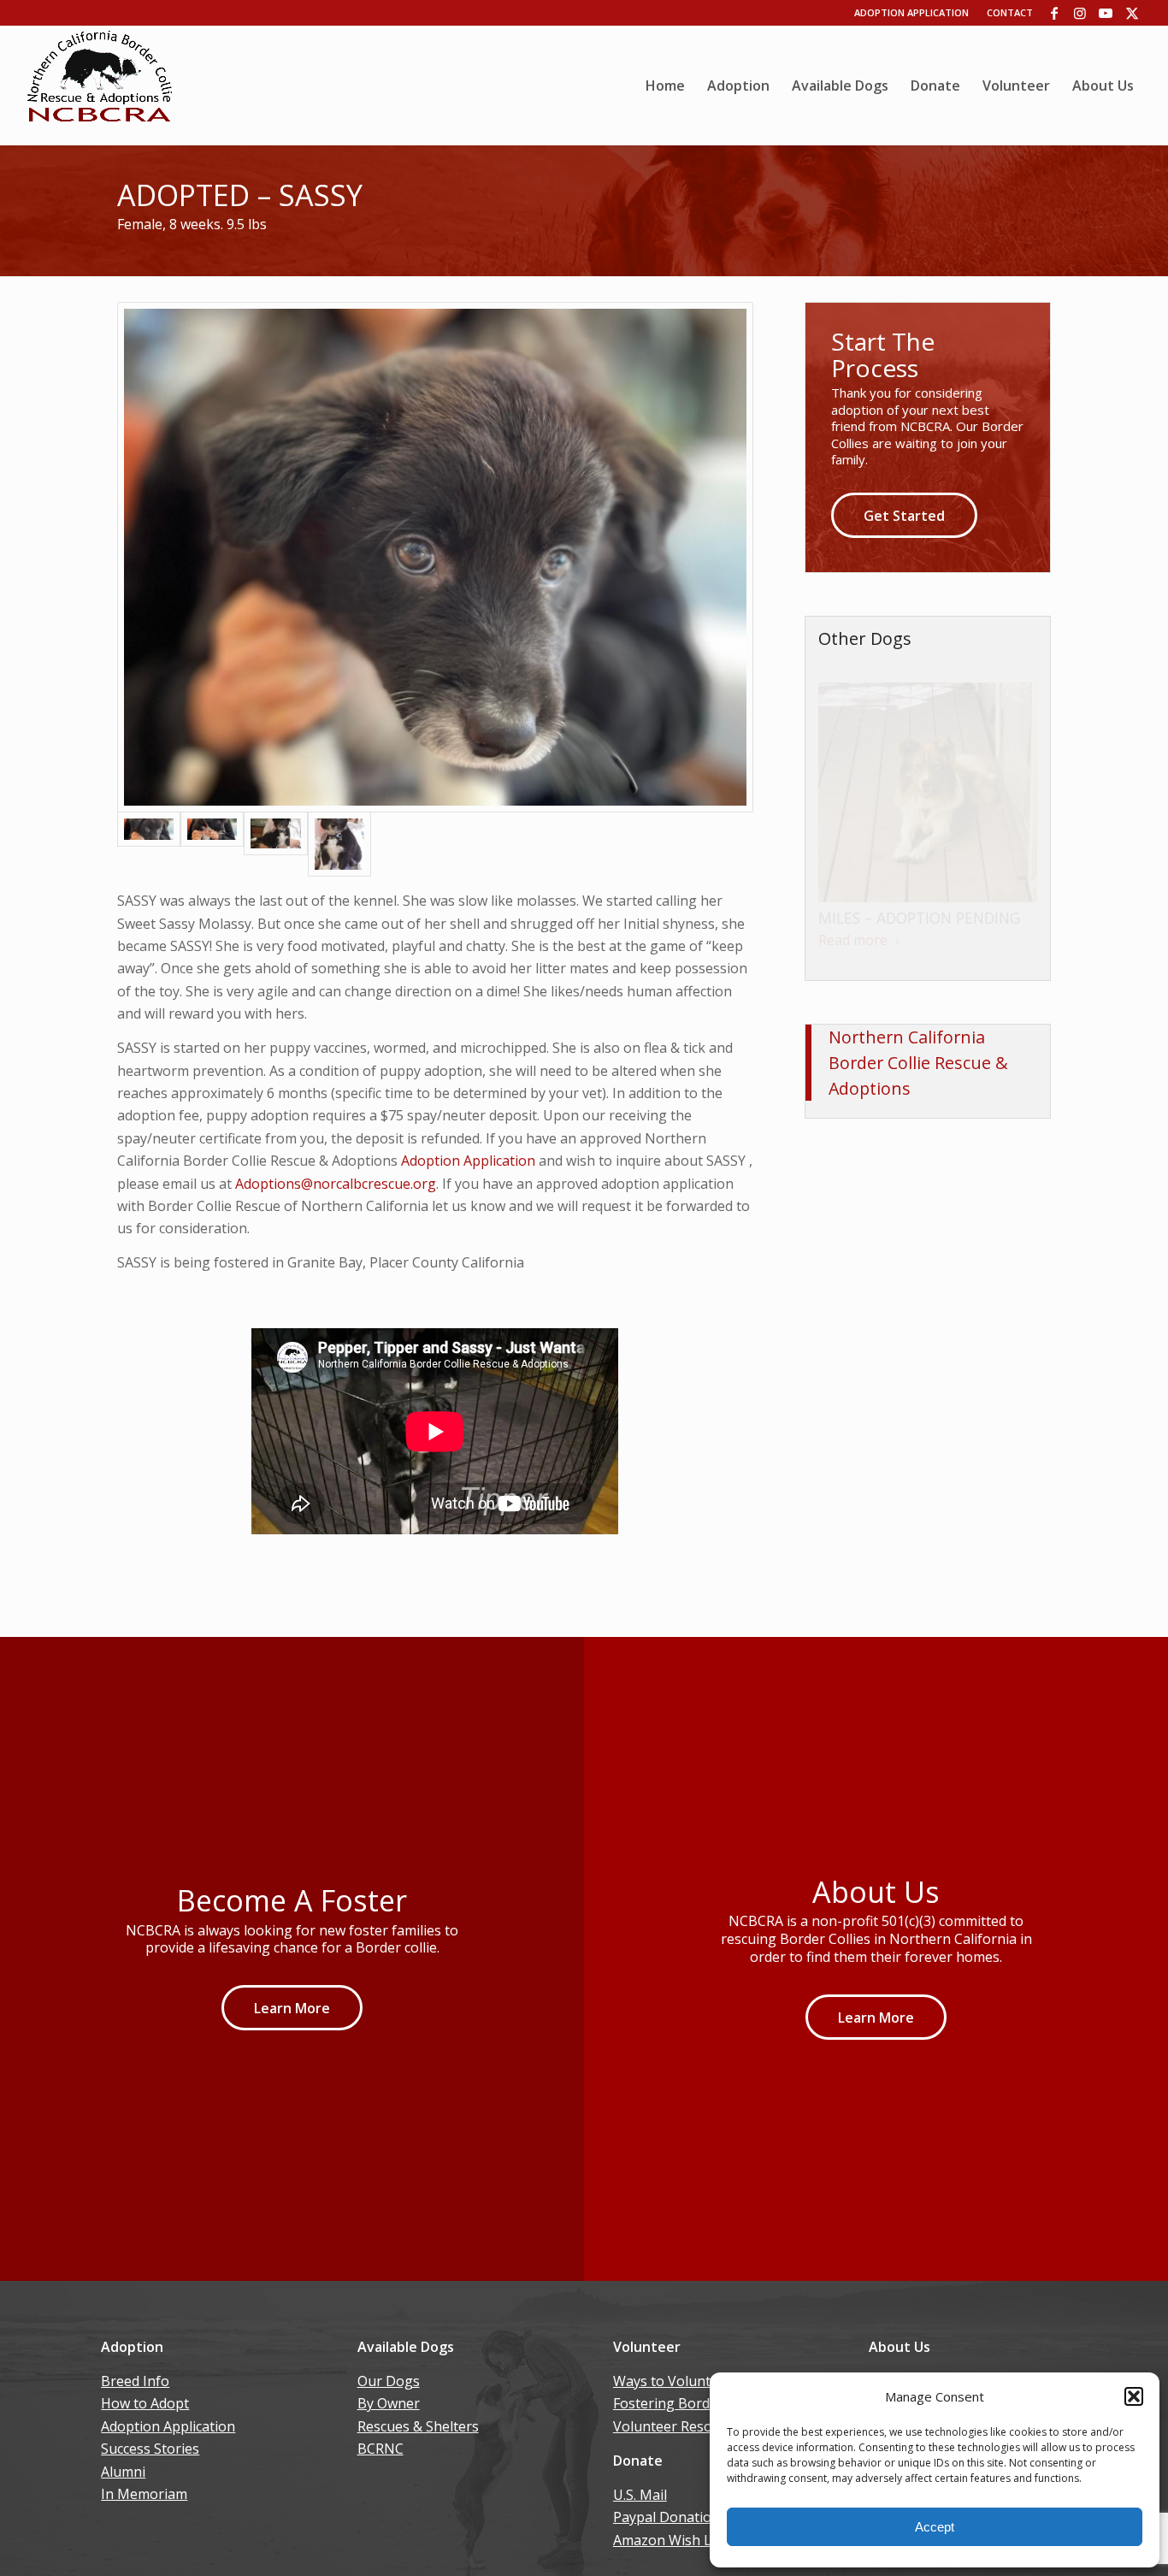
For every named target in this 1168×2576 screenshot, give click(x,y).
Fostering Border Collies (691, 2403)
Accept (935, 2527)
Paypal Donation (667, 2517)
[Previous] (844, 812)
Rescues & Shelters (418, 2426)
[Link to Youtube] (1106, 13)
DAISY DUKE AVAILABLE (900, 990)
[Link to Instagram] (1080, 13)
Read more (853, 1012)
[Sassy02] (212, 844)
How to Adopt (145, 2403)
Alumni (123, 2472)
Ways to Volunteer (672, 2381)
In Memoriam (144, 2494)
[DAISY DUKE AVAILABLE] (928, 828)
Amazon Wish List (670, 2540)
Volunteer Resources (680, 2426)
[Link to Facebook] (1055, 13)
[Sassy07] (339, 844)
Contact (1010, 12)
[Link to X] (1132, 13)
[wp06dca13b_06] (100, 86)
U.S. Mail (640, 2495)
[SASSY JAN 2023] (275, 844)
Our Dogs (389, 2381)
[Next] (1012, 812)
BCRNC (380, 2449)
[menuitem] (665, 86)
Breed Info (135, 2381)
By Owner (389, 2403)
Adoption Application (911, 12)
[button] (1134, 2396)
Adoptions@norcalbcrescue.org (336, 1184)
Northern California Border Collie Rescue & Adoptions (918, 1119)
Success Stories (150, 2449)
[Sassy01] (435, 557)
